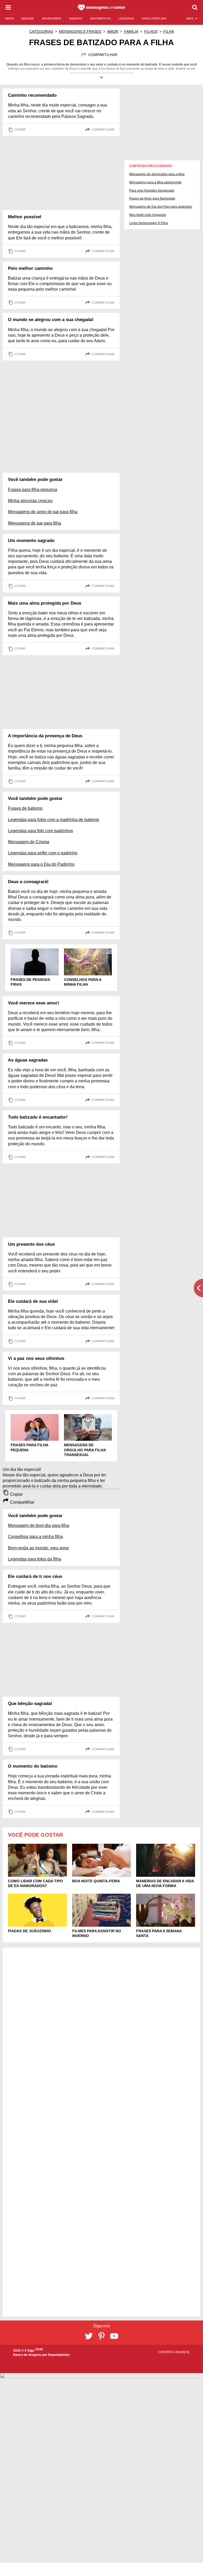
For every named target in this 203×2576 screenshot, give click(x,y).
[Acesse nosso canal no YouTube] (114, 2336)
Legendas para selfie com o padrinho (43, 853)
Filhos (151, 31)
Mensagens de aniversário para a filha (157, 174)
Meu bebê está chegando (148, 215)
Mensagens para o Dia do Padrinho (41, 864)
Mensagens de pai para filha (34, 523)
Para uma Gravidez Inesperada (152, 191)
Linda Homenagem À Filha (149, 223)
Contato (166, 2352)
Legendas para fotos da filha (34, 1559)
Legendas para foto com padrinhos (40, 831)
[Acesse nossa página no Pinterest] (101, 2336)
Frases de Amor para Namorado (152, 198)
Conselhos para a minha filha (35, 1537)
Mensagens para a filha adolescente (155, 182)
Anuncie (183, 2352)
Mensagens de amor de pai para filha (43, 512)
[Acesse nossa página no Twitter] (89, 2336)
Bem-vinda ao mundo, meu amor (38, 1548)
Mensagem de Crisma (29, 842)
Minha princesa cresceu (30, 501)
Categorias (41, 31)
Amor (113, 31)
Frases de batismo (25, 808)
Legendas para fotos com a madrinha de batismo (54, 820)
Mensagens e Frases (80, 31)
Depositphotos (59, 2355)
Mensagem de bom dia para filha (39, 1525)
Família (131, 31)
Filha (169, 31)
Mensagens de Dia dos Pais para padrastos (161, 207)
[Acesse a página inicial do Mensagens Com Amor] (102, 7)
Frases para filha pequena (33, 490)
